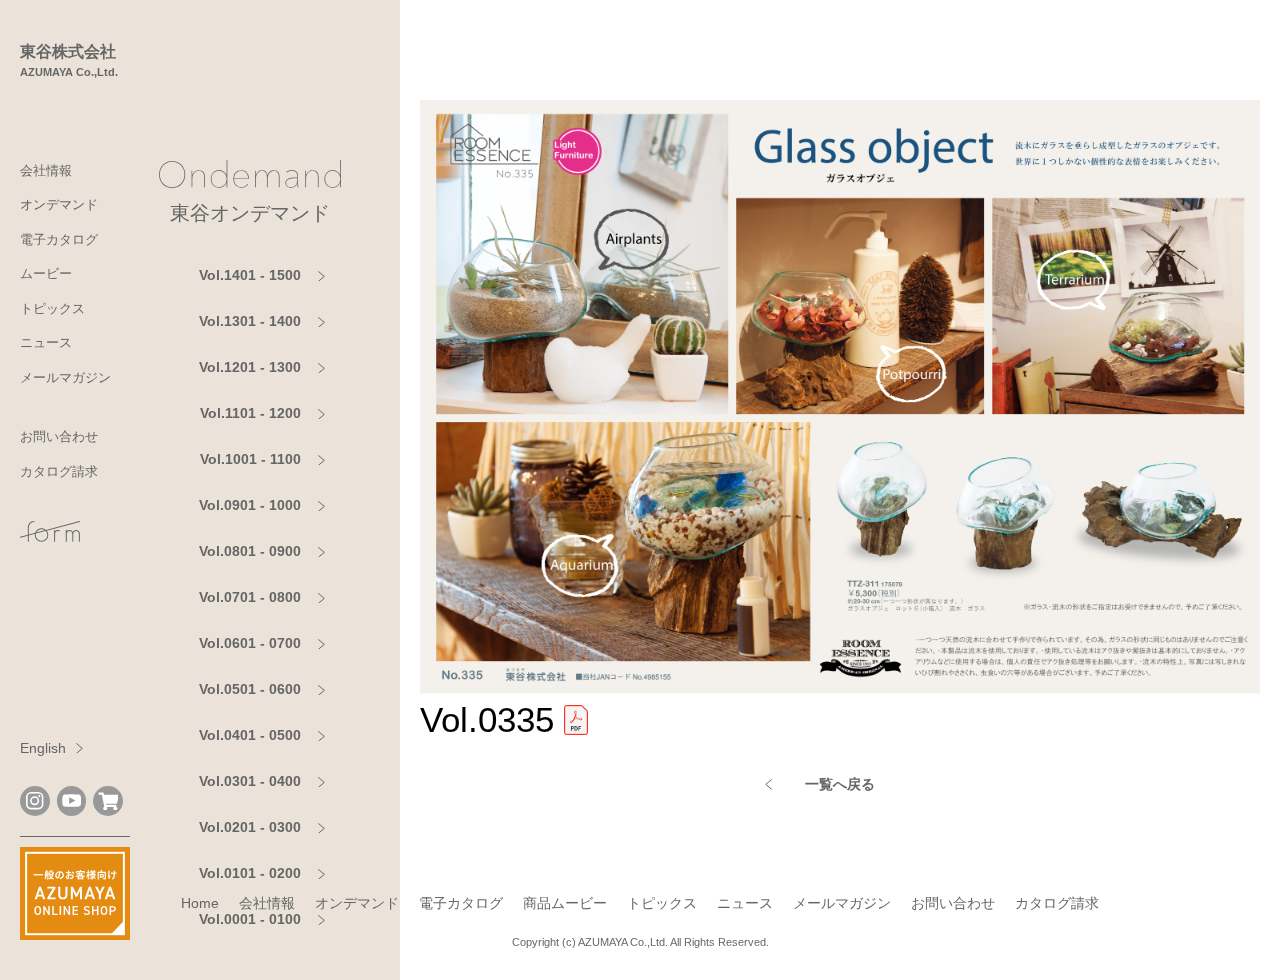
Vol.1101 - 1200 (250, 413)
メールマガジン (65, 377)
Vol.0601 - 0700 (250, 643)
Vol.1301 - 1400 (250, 321)
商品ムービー (565, 903)
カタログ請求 (59, 471)
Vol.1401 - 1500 (250, 275)
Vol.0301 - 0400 (250, 781)
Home (200, 903)
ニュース (46, 342)
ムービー (46, 273)
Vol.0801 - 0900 (250, 551)
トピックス (52, 308)
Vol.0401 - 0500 (250, 735)
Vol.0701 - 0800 (250, 597)
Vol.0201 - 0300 (250, 827)
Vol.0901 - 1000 (250, 505)
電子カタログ (59, 239)
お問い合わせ (59, 436)
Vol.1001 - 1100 (250, 459)
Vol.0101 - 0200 (250, 873)
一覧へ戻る (840, 784)
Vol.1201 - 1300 (250, 367)
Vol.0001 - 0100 (250, 919)
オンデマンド (59, 204)
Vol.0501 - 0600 (250, 689)
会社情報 (46, 170)
